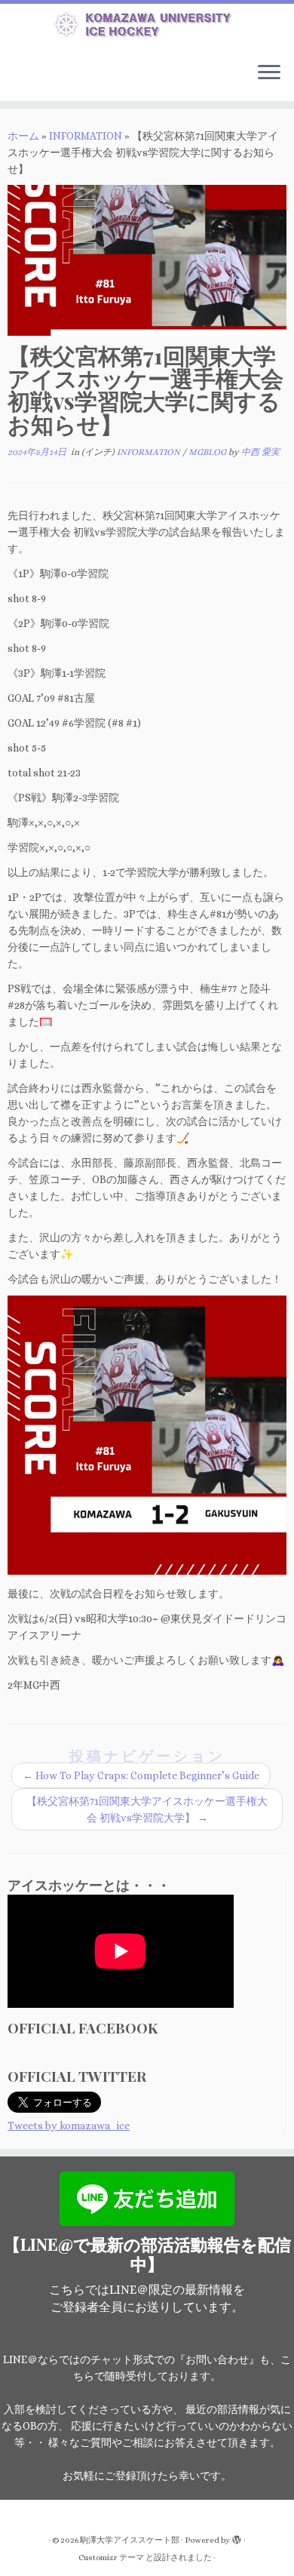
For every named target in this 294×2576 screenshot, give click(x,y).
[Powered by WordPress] (237, 2538)
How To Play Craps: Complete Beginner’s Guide (141, 1775)
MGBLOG (208, 452)
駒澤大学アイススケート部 (130, 2540)
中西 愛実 (260, 452)
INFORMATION (86, 136)
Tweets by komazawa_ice (69, 2126)
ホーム (23, 136)
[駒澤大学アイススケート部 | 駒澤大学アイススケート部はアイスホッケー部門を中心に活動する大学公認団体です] (147, 27)
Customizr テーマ (111, 2558)
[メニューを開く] (269, 74)
